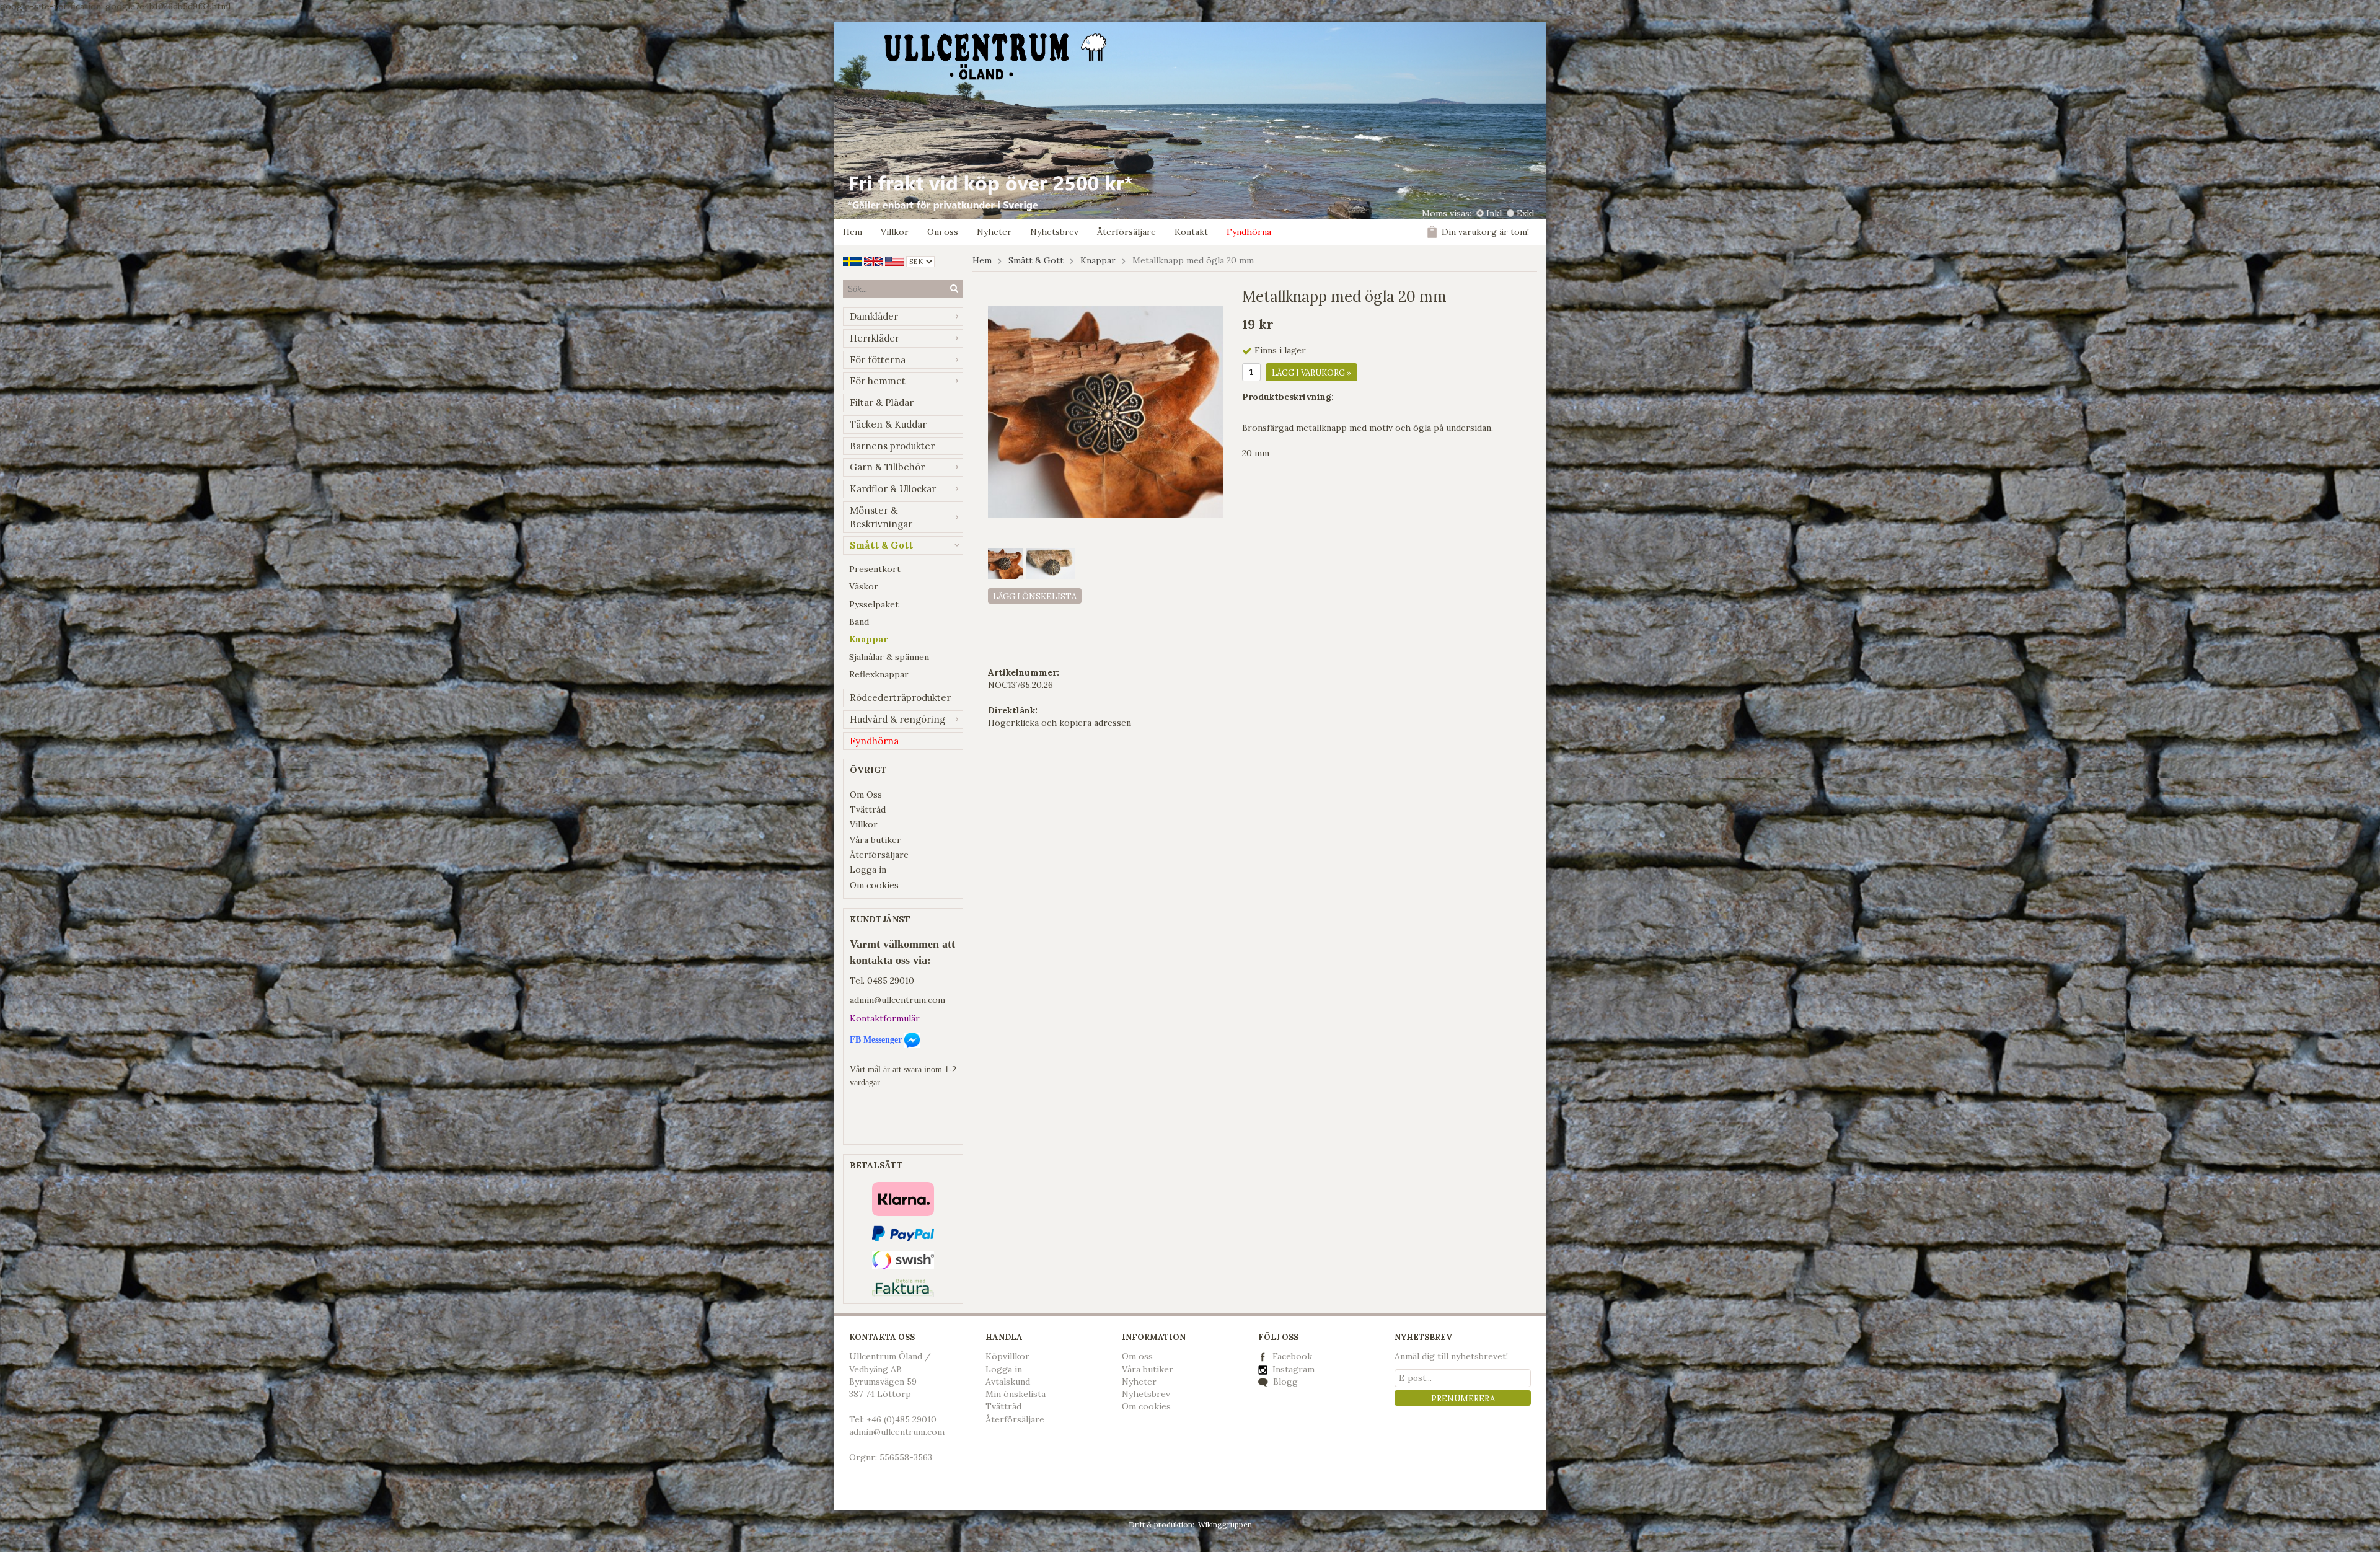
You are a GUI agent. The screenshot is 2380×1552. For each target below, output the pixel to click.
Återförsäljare (1126, 232)
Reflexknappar (879, 674)
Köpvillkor (1007, 1356)
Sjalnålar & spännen (889, 657)
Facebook (1292, 1356)
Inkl (1494, 213)
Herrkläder (875, 338)
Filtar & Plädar (882, 403)
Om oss (943, 232)
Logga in (868, 870)
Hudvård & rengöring (897, 719)
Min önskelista (1016, 1394)
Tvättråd (868, 809)
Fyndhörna (1249, 232)
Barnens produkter (892, 446)
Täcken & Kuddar (888, 424)
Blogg (1284, 1382)
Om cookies (874, 885)
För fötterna (878, 360)
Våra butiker (875, 840)
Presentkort (875, 569)
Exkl (1525, 213)
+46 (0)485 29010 (901, 1419)
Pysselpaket (874, 604)
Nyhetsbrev (1054, 232)
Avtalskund (1008, 1382)
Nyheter (994, 232)
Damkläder (874, 316)
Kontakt (1191, 232)
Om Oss (866, 795)
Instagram (1292, 1369)
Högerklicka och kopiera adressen (1060, 723)
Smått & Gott (881, 545)
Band (859, 622)
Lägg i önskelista (1035, 597)
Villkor (895, 232)
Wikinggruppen (1225, 1524)
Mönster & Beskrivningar (881, 517)
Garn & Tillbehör (887, 467)
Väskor (864, 586)
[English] (873, 260)
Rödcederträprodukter (900, 698)
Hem (853, 232)
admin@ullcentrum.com (897, 1000)
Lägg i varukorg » (1311, 373)
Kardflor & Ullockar (893, 489)
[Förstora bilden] (1106, 412)
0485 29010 (891, 981)
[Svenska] (852, 260)
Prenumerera (1463, 1399)
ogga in (1007, 1369)
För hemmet (878, 381)
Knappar (868, 639)
